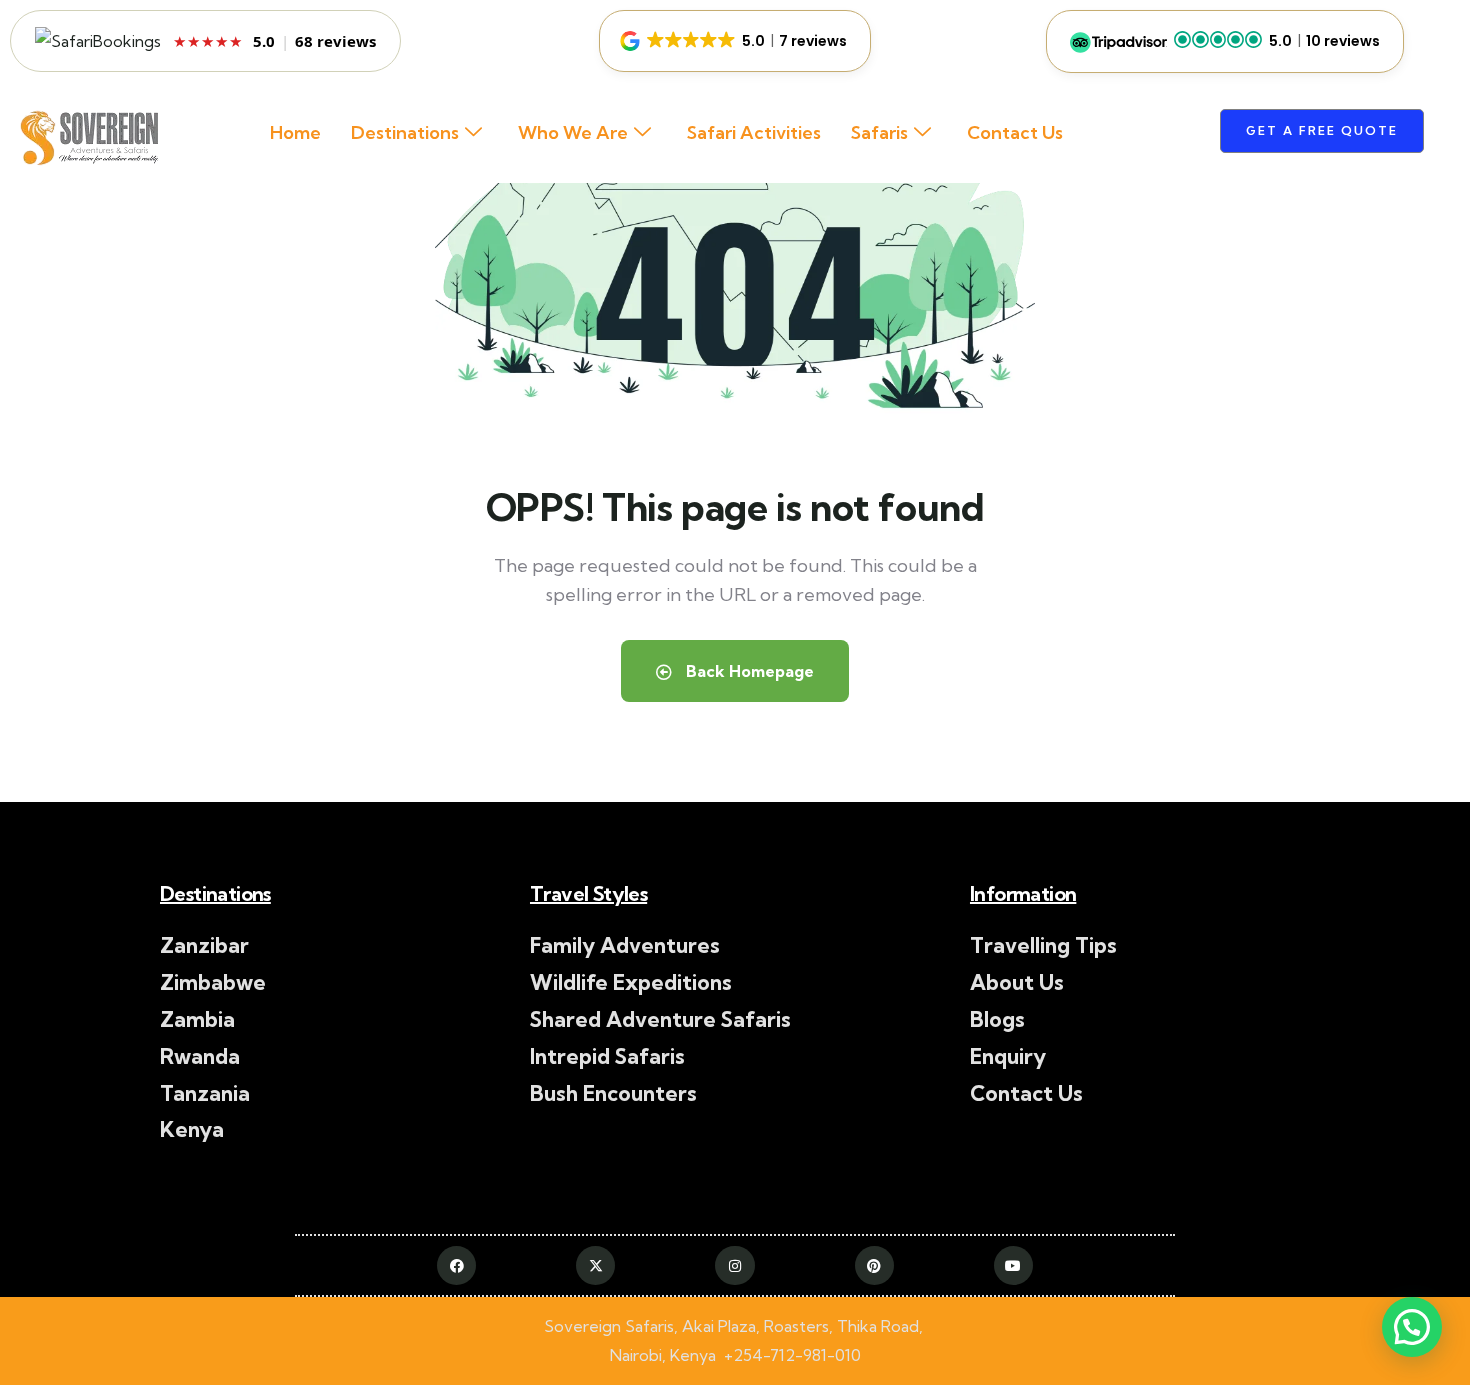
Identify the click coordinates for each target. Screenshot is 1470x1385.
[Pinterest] (874, 1265)
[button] (735, 41)
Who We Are (573, 132)
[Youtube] (1013, 1265)
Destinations (405, 132)
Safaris (879, 132)
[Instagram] (734, 1265)
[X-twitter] (595, 1265)
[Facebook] (456, 1265)
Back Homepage (748, 671)
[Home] (87, 141)
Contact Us (1015, 132)
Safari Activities (754, 132)
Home (295, 132)
